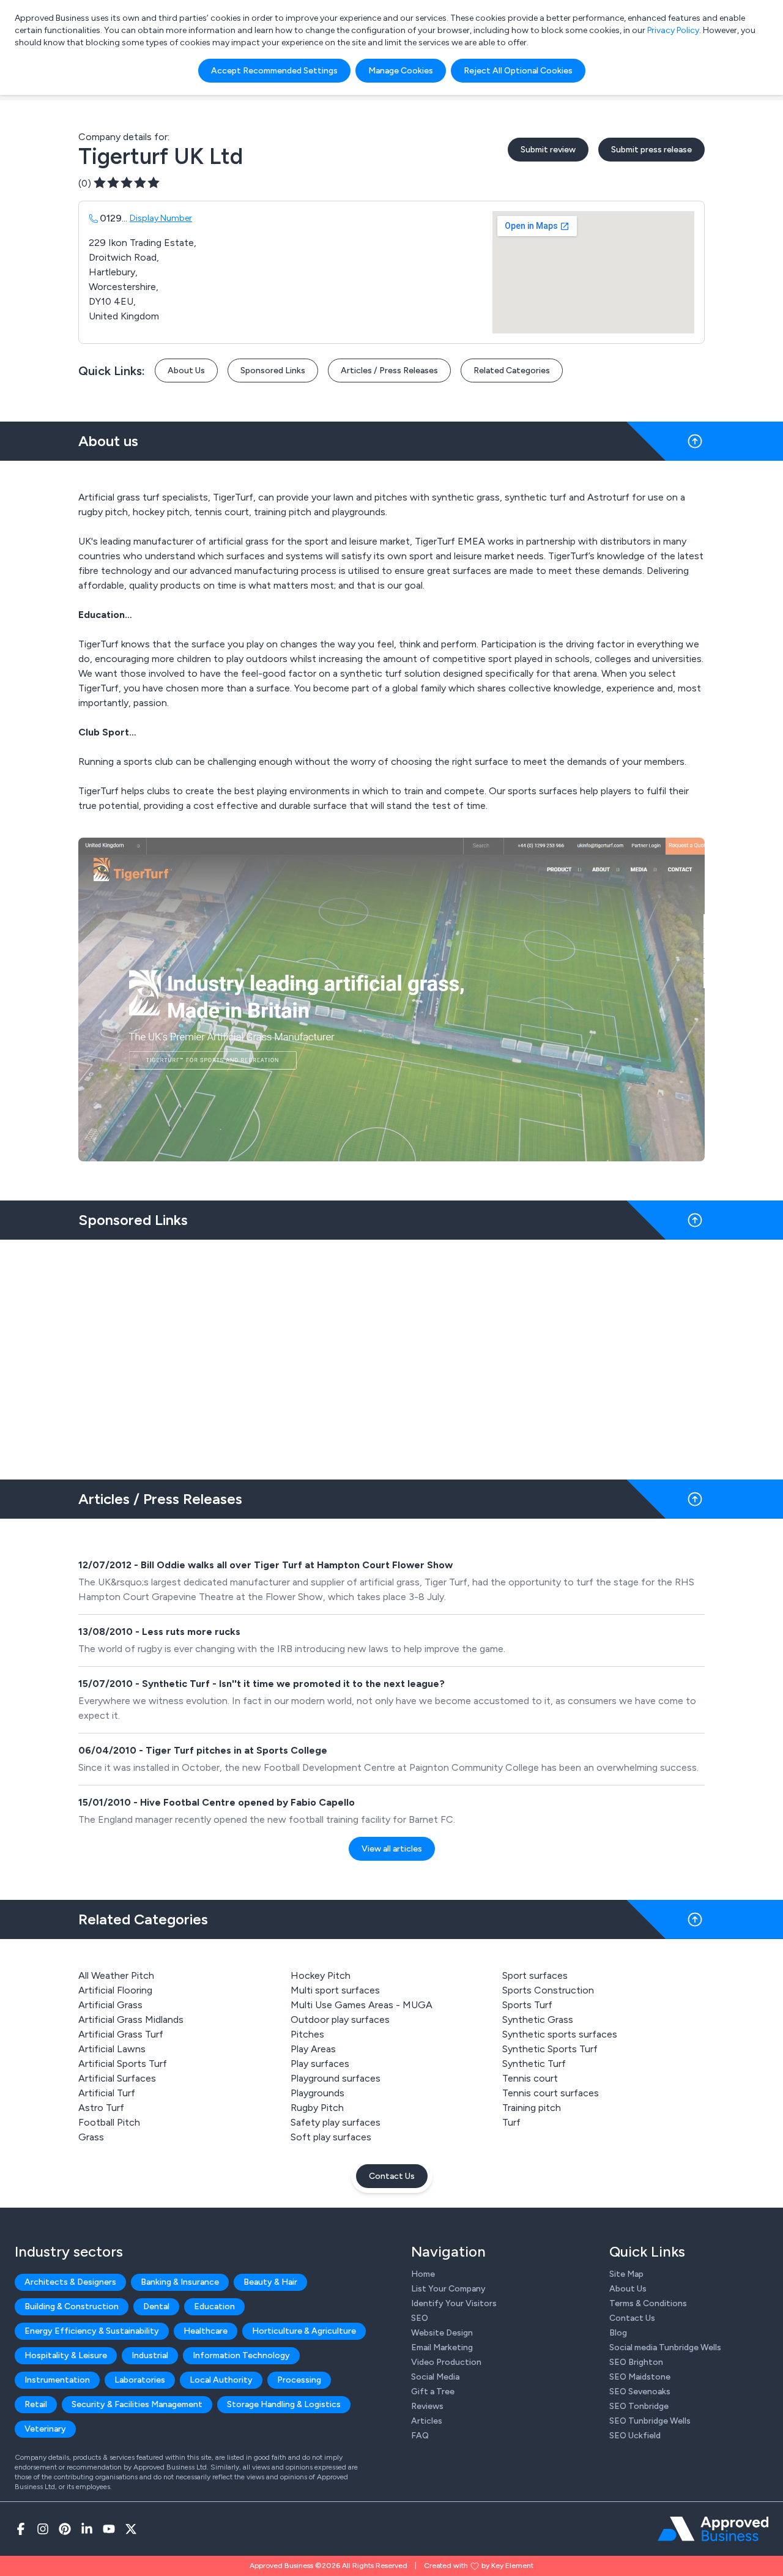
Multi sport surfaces (335, 1990)
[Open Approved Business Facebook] (21, 2529)
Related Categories (512, 370)
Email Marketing (442, 2347)
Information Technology (241, 2355)
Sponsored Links (273, 370)
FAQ (420, 2436)
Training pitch (532, 2108)
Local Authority (221, 2380)
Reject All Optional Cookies (518, 71)
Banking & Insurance (180, 2282)
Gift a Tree (433, 2392)
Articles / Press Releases (389, 370)
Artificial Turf (107, 2093)
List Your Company (448, 2289)
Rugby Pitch (317, 2108)
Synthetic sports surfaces (560, 2034)
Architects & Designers (70, 2282)
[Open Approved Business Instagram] (43, 2529)
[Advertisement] (391, 1355)
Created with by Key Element (479, 2566)
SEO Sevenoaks (640, 2392)
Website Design (442, 2333)
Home (423, 2274)
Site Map (626, 2274)
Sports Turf (527, 2005)
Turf (511, 2122)
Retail (36, 2404)
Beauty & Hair (270, 2282)
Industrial (150, 2355)
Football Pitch (109, 2122)
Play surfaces (320, 2064)
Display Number (161, 218)
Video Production (446, 2362)
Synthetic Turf (534, 2064)
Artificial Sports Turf (123, 2064)
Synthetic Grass (538, 2019)
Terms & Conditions (648, 2303)
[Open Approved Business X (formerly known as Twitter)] (131, 2529)
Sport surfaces (535, 1975)
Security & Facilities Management (137, 2404)
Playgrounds (317, 2093)
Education (214, 2306)
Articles (427, 2421)
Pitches (307, 2034)
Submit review (548, 150)
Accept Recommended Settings (274, 71)
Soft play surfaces (331, 2137)
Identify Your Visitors (454, 2303)
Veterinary (45, 2429)
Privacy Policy (673, 30)
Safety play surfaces (336, 2122)
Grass (91, 2137)
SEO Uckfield (635, 2436)
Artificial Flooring (115, 1990)
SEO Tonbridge (639, 2406)
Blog (618, 2333)
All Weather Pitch (116, 1975)
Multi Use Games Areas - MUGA (362, 2005)
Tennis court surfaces (551, 2093)
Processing (299, 2380)
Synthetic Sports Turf (550, 2049)
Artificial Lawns (112, 2049)
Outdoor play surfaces (340, 2019)
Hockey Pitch (321, 1975)
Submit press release (651, 150)
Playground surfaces (336, 2078)
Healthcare (206, 2331)
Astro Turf (101, 2108)
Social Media (435, 2377)
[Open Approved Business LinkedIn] (87, 2529)
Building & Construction (72, 2306)
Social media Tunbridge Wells (665, 2347)
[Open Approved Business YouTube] (109, 2529)
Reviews (427, 2406)
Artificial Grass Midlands (131, 2019)
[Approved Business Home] (713, 2529)
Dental (156, 2306)
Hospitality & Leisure (66, 2355)
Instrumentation (57, 2380)
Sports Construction (548, 1990)
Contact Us (392, 2176)
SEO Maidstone (640, 2377)
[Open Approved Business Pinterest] (65, 2529)
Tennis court (530, 2078)
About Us (186, 370)
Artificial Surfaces (117, 2078)
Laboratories (140, 2380)
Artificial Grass (110, 2005)
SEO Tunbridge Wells (650, 2421)
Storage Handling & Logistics (284, 2404)
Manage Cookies (401, 71)
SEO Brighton (636, 2362)
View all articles (392, 1849)
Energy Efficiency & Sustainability (92, 2331)
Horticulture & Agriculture (304, 2331)
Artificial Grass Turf (121, 2034)
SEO (420, 2318)
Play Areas (313, 2049)
